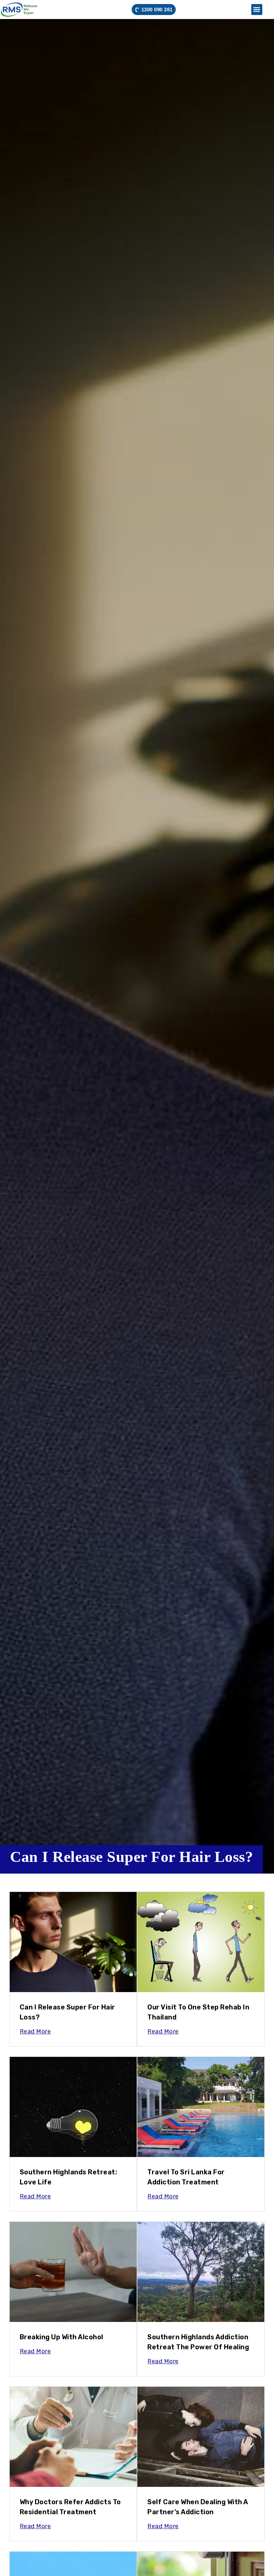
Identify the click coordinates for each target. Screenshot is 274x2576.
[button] (257, 10)
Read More (35, 2031)
